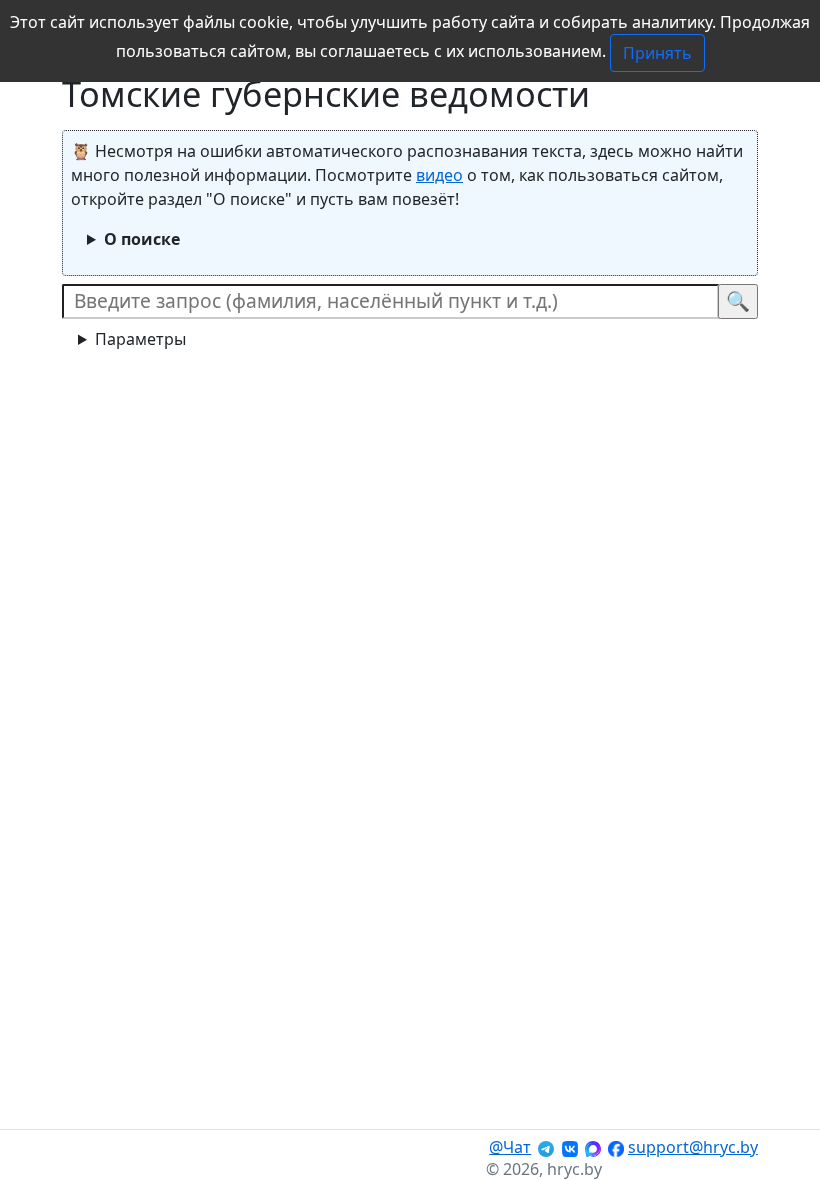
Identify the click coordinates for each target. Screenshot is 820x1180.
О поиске (142, 239)
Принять (657, 53)
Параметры (140, 339)
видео (439, 175)
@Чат (510, 1147)
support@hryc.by (693, 1147)
